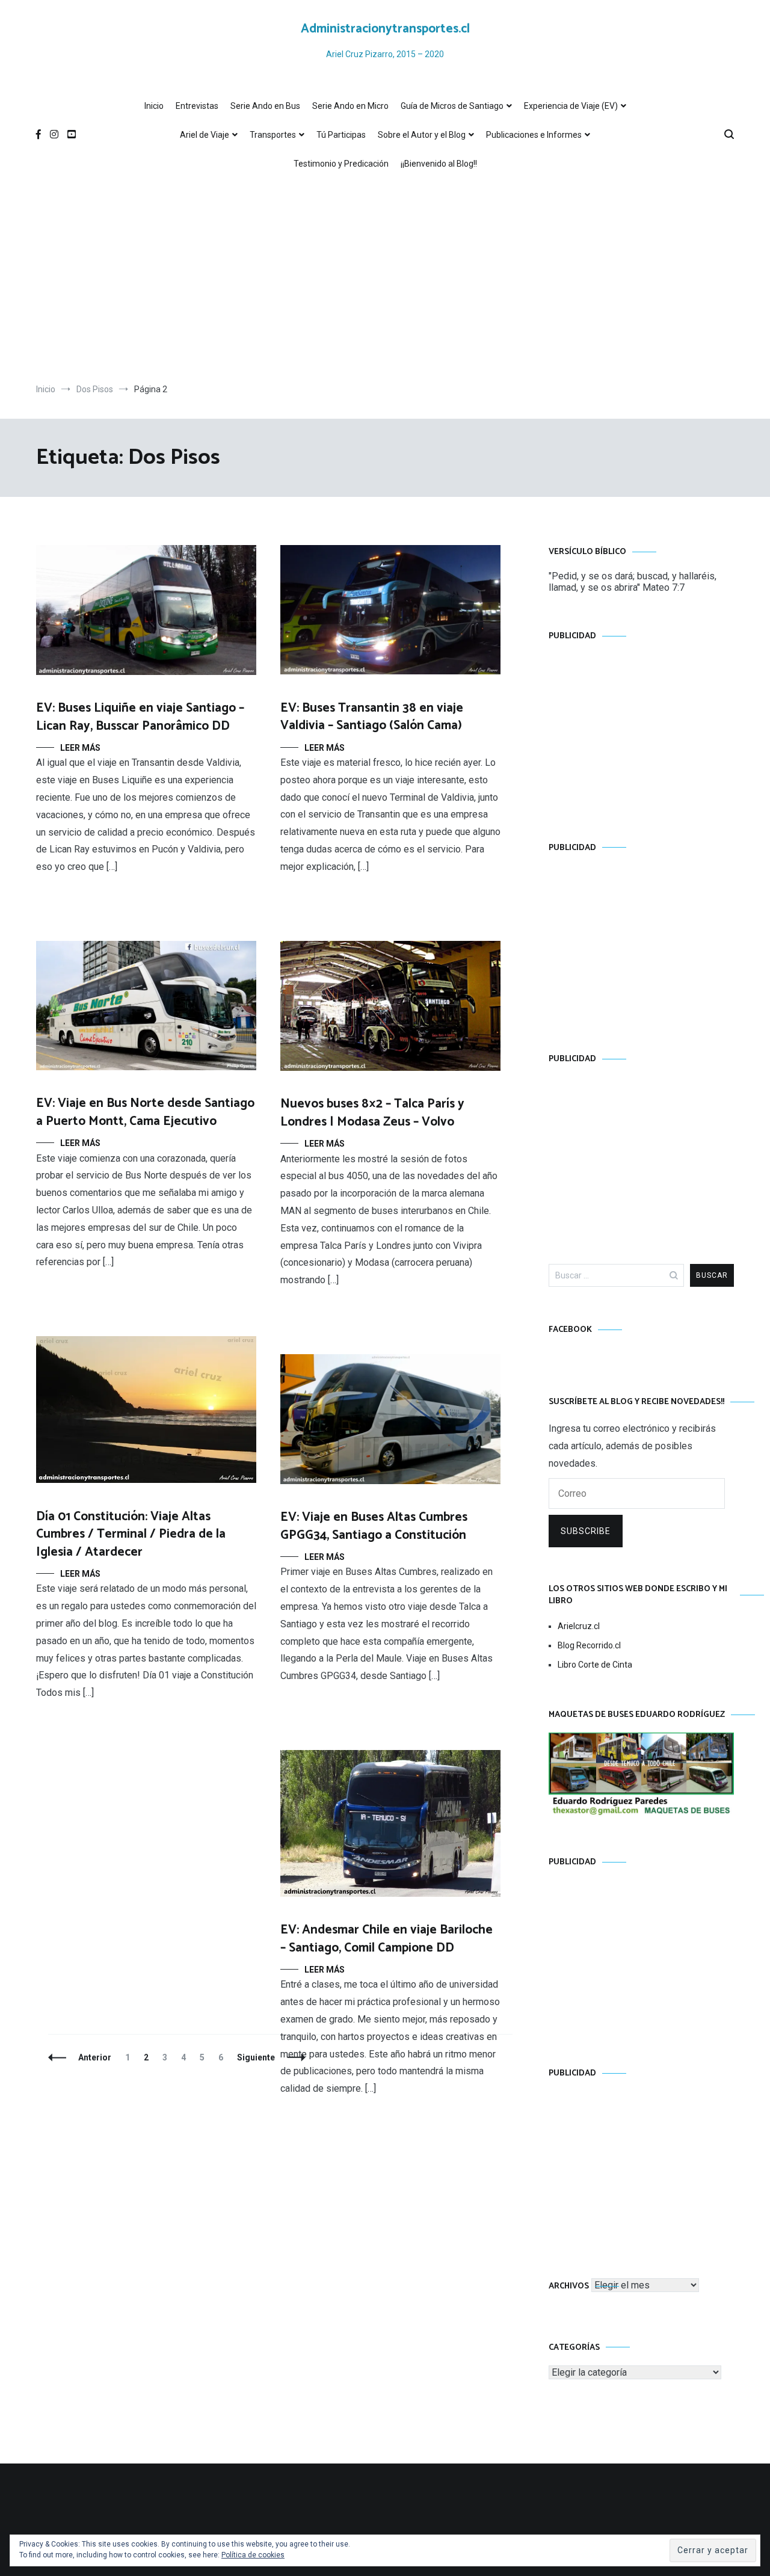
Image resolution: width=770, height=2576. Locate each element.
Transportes (273, 135)
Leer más (80, 748)
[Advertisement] (385, 281)
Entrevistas (197, 106)
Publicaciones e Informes (534, 135)
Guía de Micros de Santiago (452, 106)
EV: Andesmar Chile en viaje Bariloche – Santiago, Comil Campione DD (387, 1939)
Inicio (154, 106)
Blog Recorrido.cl (589, 1645)
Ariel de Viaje (205, 135)
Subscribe (586, 1531)
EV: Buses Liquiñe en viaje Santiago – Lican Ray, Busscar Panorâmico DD (140, 717)
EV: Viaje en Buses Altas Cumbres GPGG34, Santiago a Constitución (374, 1526)
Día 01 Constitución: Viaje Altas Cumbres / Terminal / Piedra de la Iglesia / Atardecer (131, 1534)
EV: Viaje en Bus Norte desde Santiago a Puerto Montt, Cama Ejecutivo (145, 1112)
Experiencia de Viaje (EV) (571, 106)
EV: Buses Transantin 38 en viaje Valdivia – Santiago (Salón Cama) (372, 717)
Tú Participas (341, 135)
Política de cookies (253, 2555)
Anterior (95, 2057)
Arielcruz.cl (579, 1626)
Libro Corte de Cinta (595, 1665)
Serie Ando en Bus (265, 106)
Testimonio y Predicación (341, 164)
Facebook (570, 1330)
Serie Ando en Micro (350, 106)
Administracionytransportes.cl (385, 29)
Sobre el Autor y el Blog (422, 135)
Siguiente (256, 2057)
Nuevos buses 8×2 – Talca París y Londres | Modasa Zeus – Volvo (372, 1113)
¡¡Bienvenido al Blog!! (439, 164)
